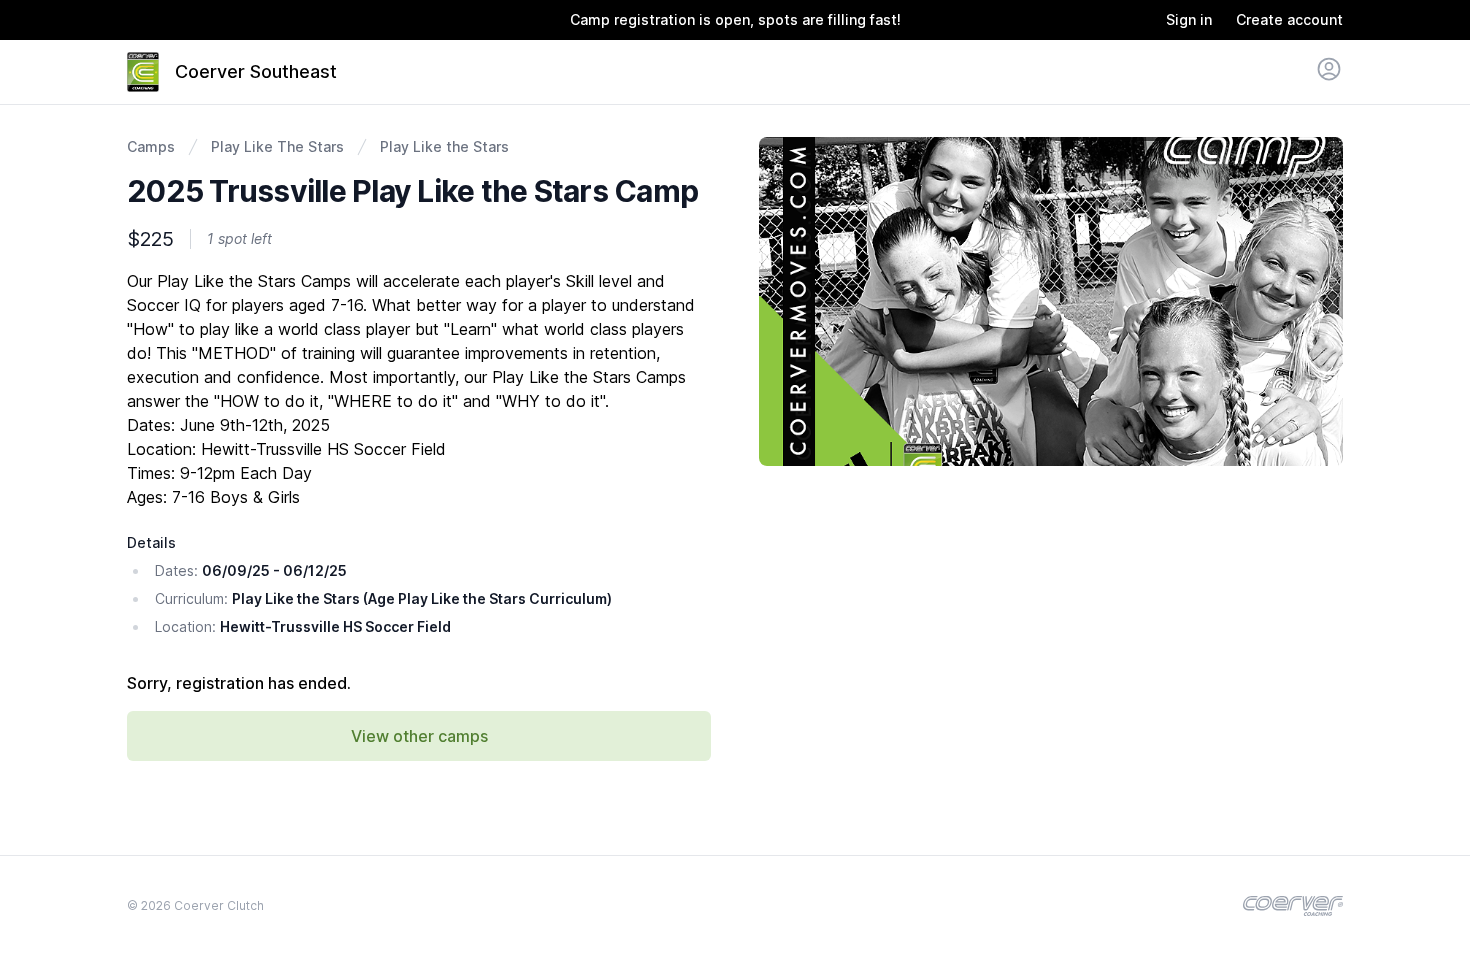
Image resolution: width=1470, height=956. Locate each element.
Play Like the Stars (444, 146)
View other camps (419, 736)
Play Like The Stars (277, 146)
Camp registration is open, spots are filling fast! (735, 19)
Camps (151, 146)
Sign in (1189, 19)
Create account (1289, 19)
